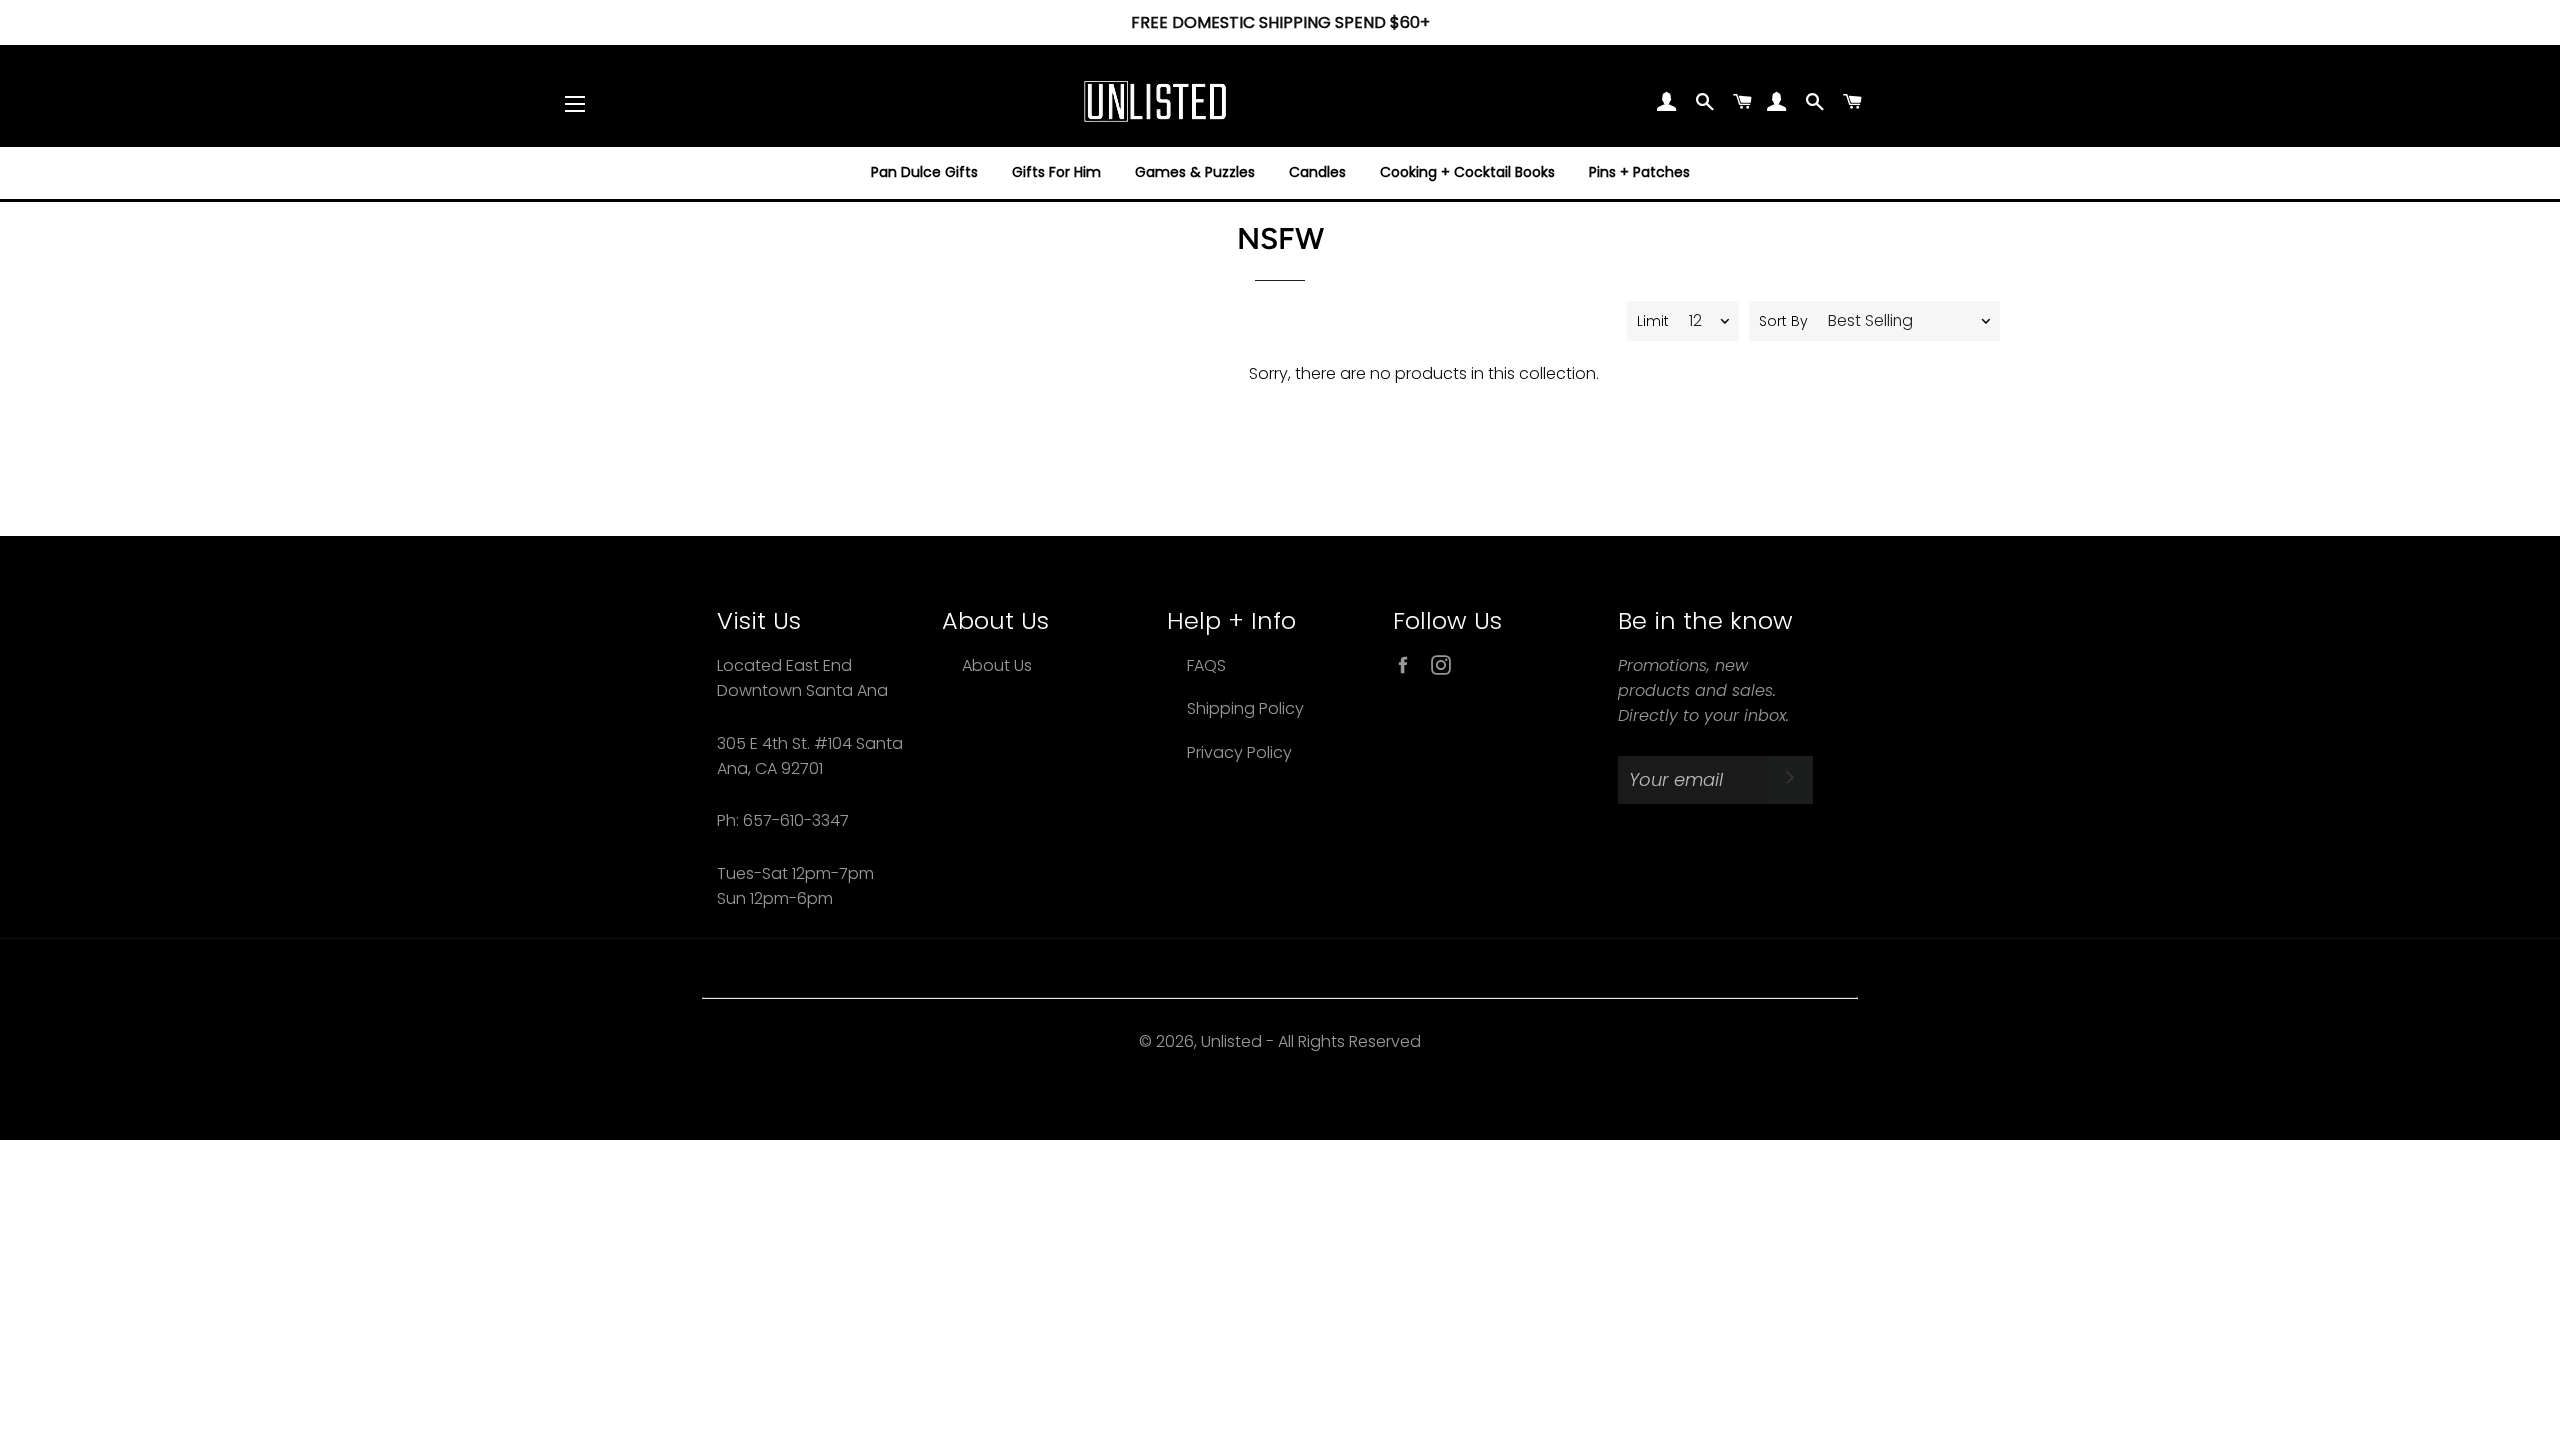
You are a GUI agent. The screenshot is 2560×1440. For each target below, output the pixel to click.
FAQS (1206, 665)
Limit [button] (1653, 321)
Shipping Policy (1245, 708)
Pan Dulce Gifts (924, 172)
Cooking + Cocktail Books (1467, 172)
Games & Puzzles (1195, 172)
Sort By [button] (1783, 321)
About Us (997, 665)
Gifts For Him (1056, 172)
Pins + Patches (1639, 172)
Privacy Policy (1239, 752)
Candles (1317, 172)
